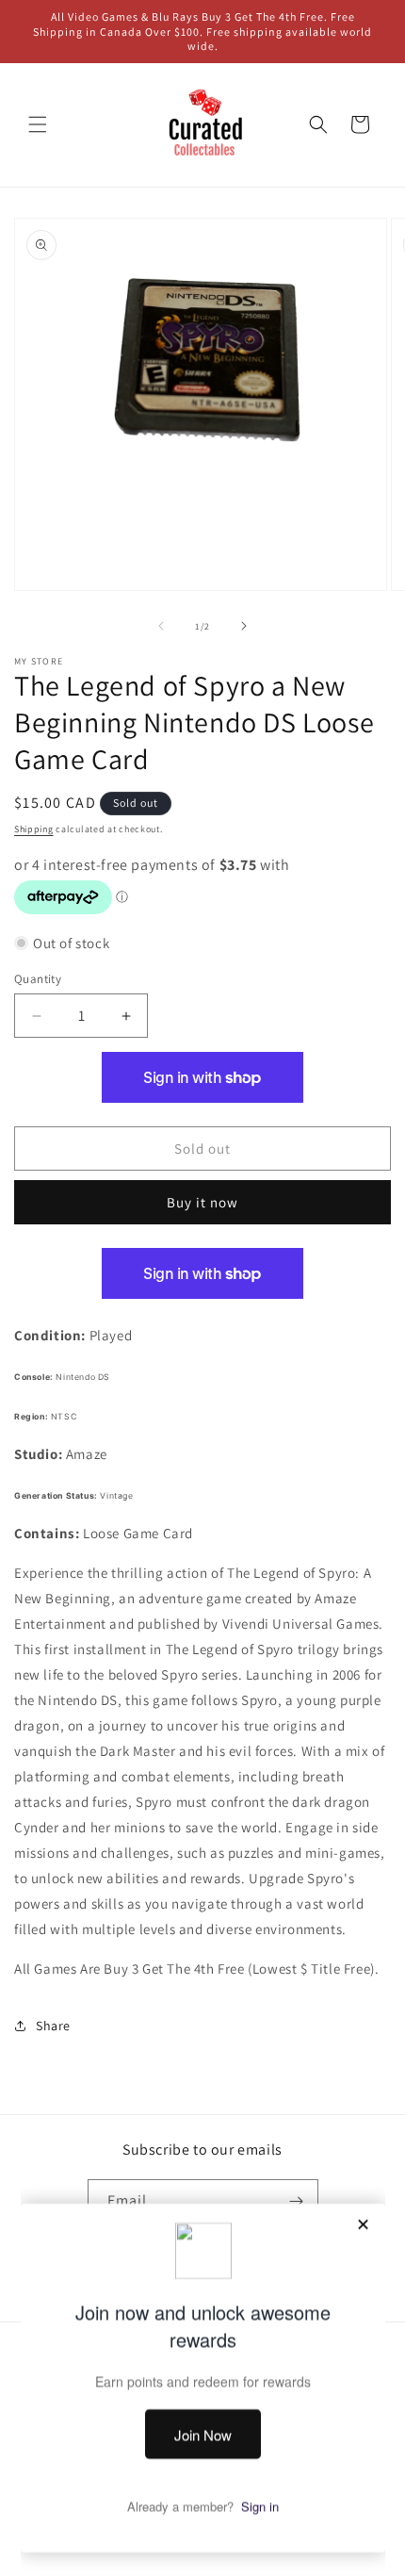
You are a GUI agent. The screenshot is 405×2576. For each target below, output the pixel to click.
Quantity (38, 979)
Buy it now (202, 1202)
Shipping (34, 829)
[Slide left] (161, 626)
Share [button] (53, 2026)
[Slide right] (244, 626)
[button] (38, 124)
